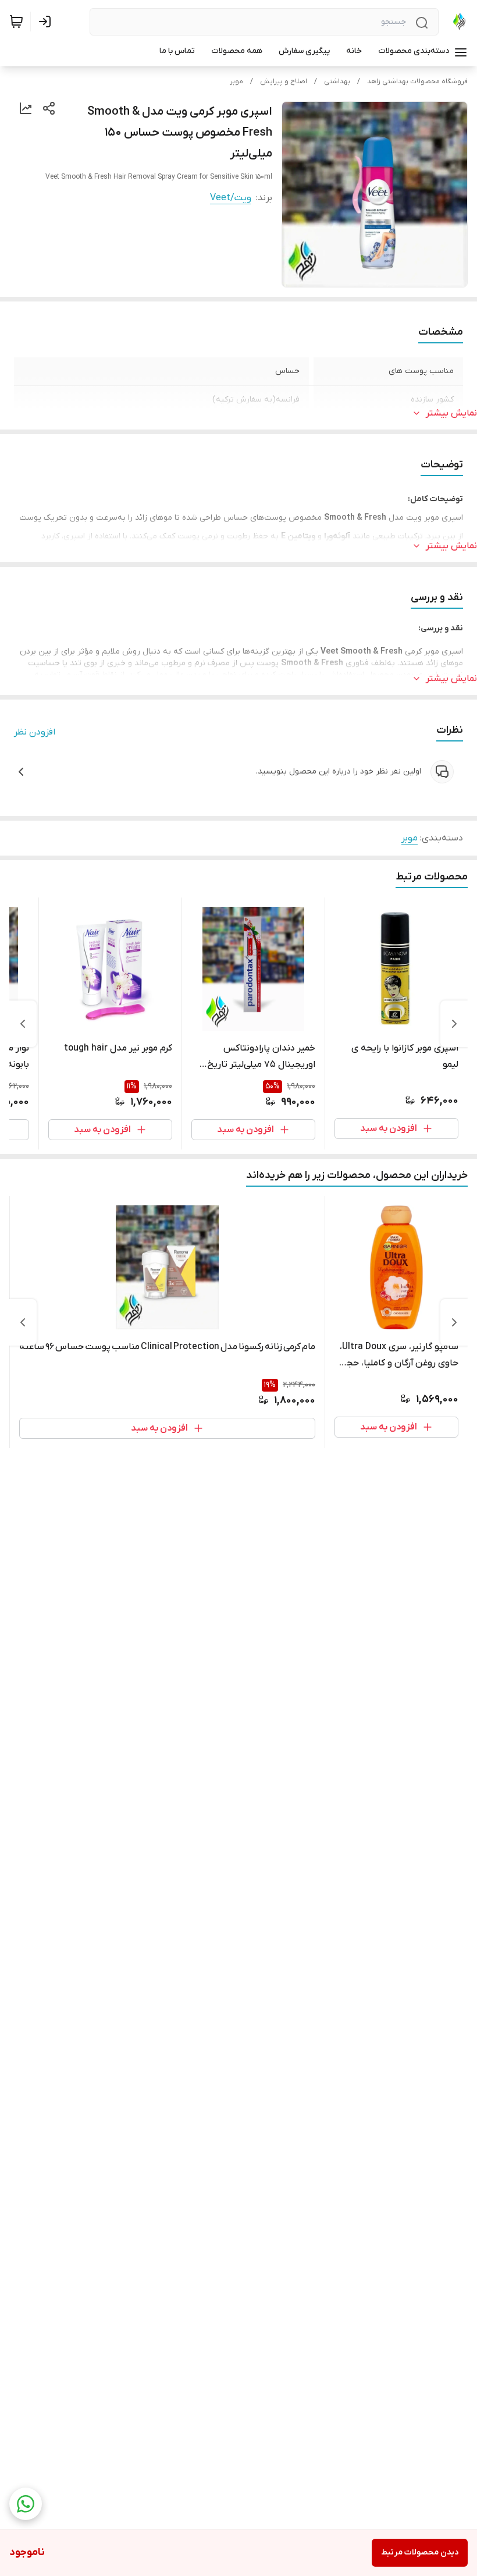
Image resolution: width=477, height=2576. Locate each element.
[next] (23, 1024)
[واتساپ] (26, 2504)
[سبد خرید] (16, 22)
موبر (236, 81)
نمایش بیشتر (451, 413)
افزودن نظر (35, 732)
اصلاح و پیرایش (284, 81)
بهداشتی (337, 81)
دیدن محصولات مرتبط (420, 2552)
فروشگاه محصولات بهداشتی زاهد (417, 81)
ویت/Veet (231, 198)
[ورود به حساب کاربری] (47, 22)
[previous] (454, 1024)
